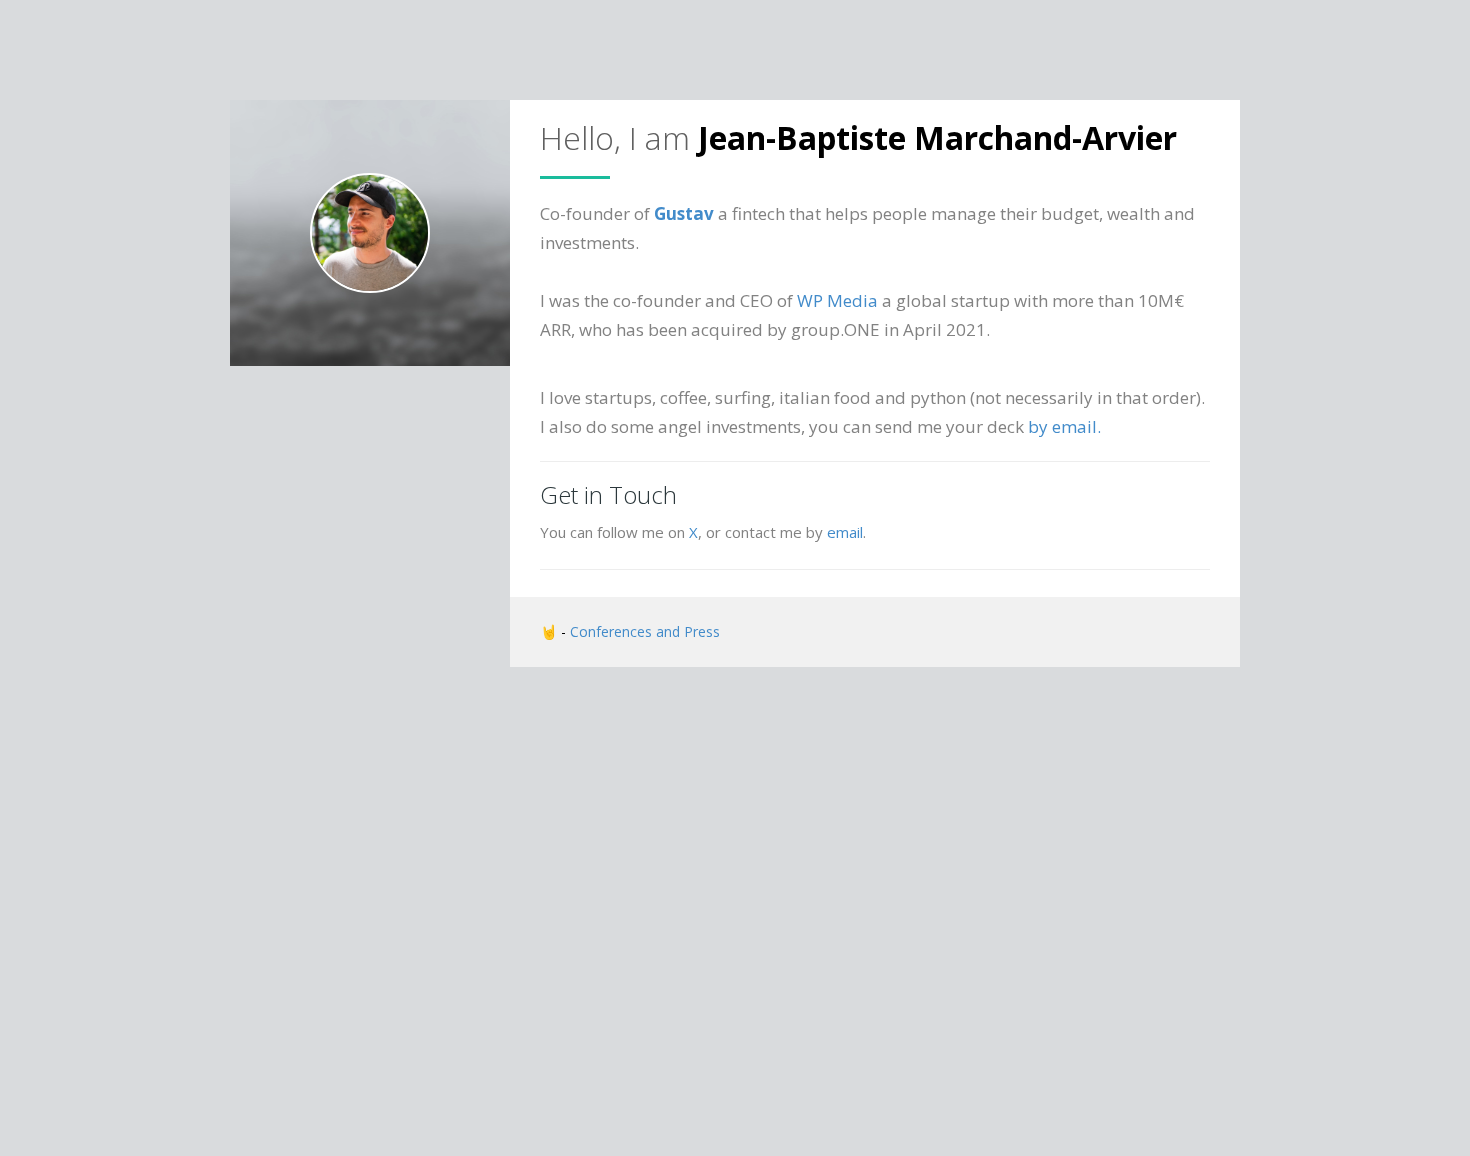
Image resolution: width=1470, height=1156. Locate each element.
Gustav (684, 213)
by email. (1064, 426)
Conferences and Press (645, 631)
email (845, 532)
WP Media (837, 300)
